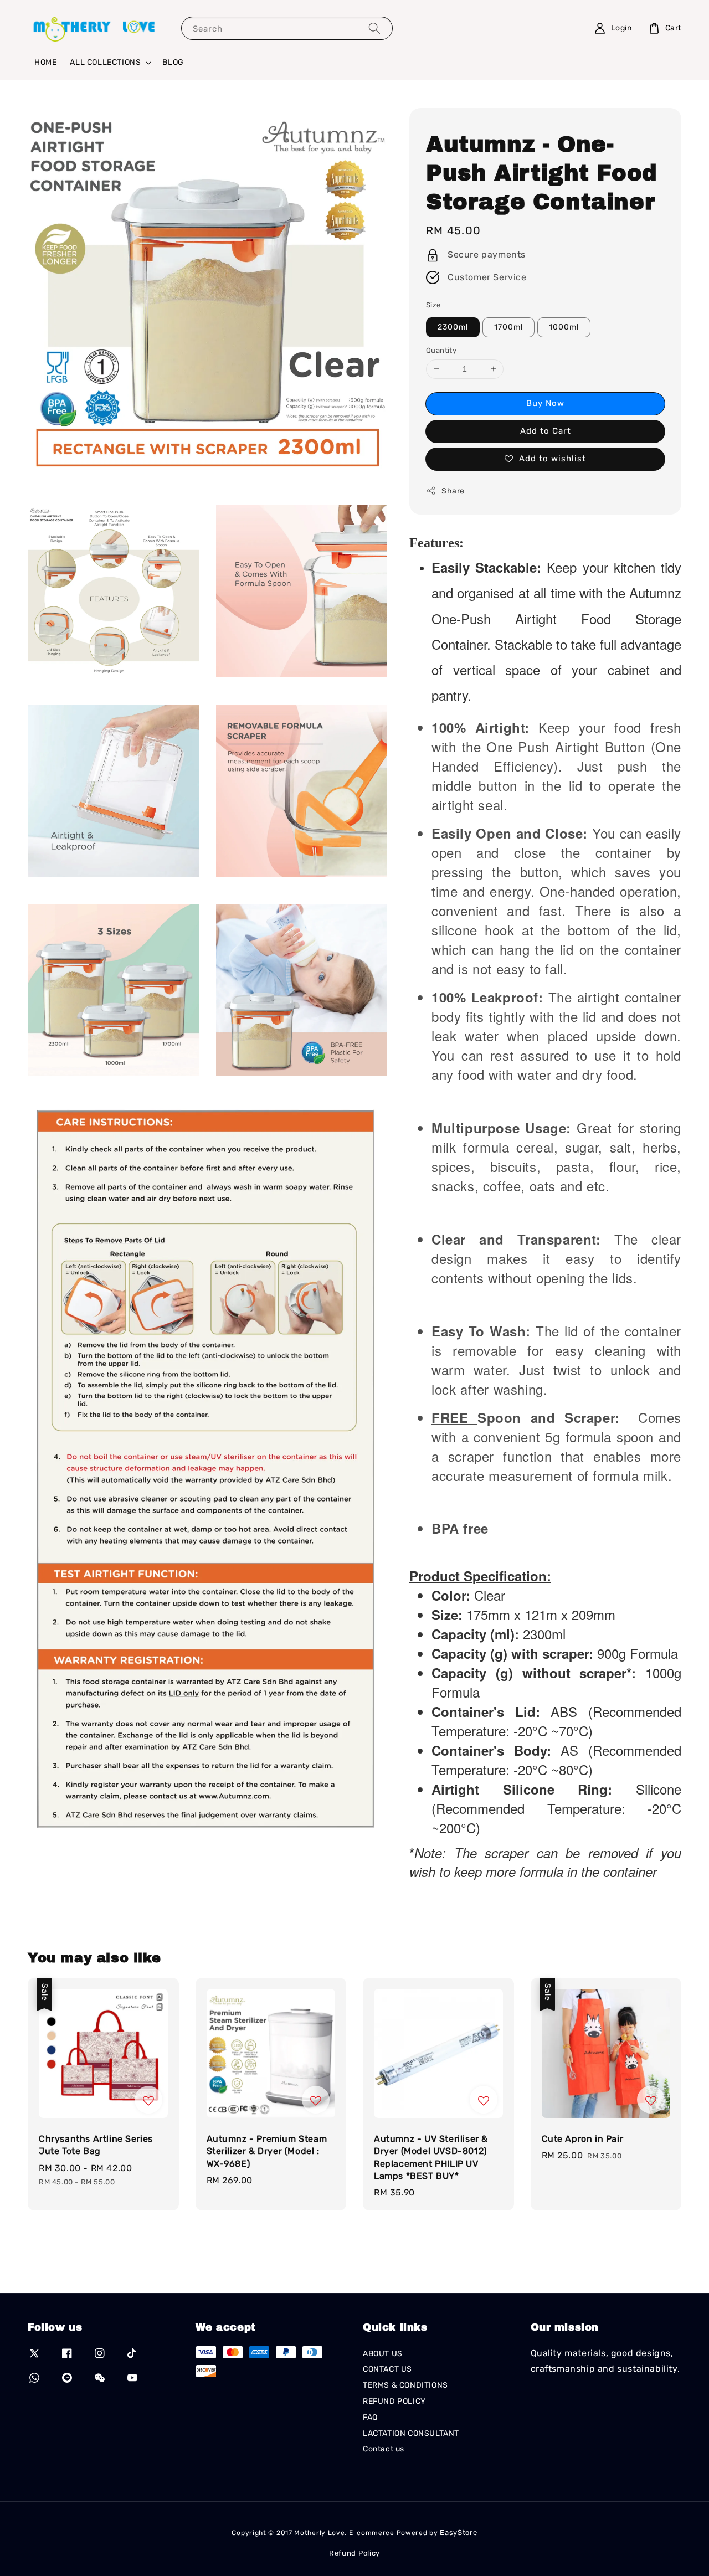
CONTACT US (387, 2369)
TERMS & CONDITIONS (405, 2385)
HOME (45, 62)
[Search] (374, 28)
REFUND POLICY (394, 2401)
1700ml (508, 327)
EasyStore (458, 2533)
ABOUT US (383, 2354)
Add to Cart (546, 431)
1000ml (564, 327)
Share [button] (453, 491)
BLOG (173, 62)
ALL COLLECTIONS (105, 62)
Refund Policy (354, 2553)
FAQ (370, 2417)
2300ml (453, 327)
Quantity (441, 350)
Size (433, 305)
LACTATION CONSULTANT (411, 2433)
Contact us (384, 2449)
